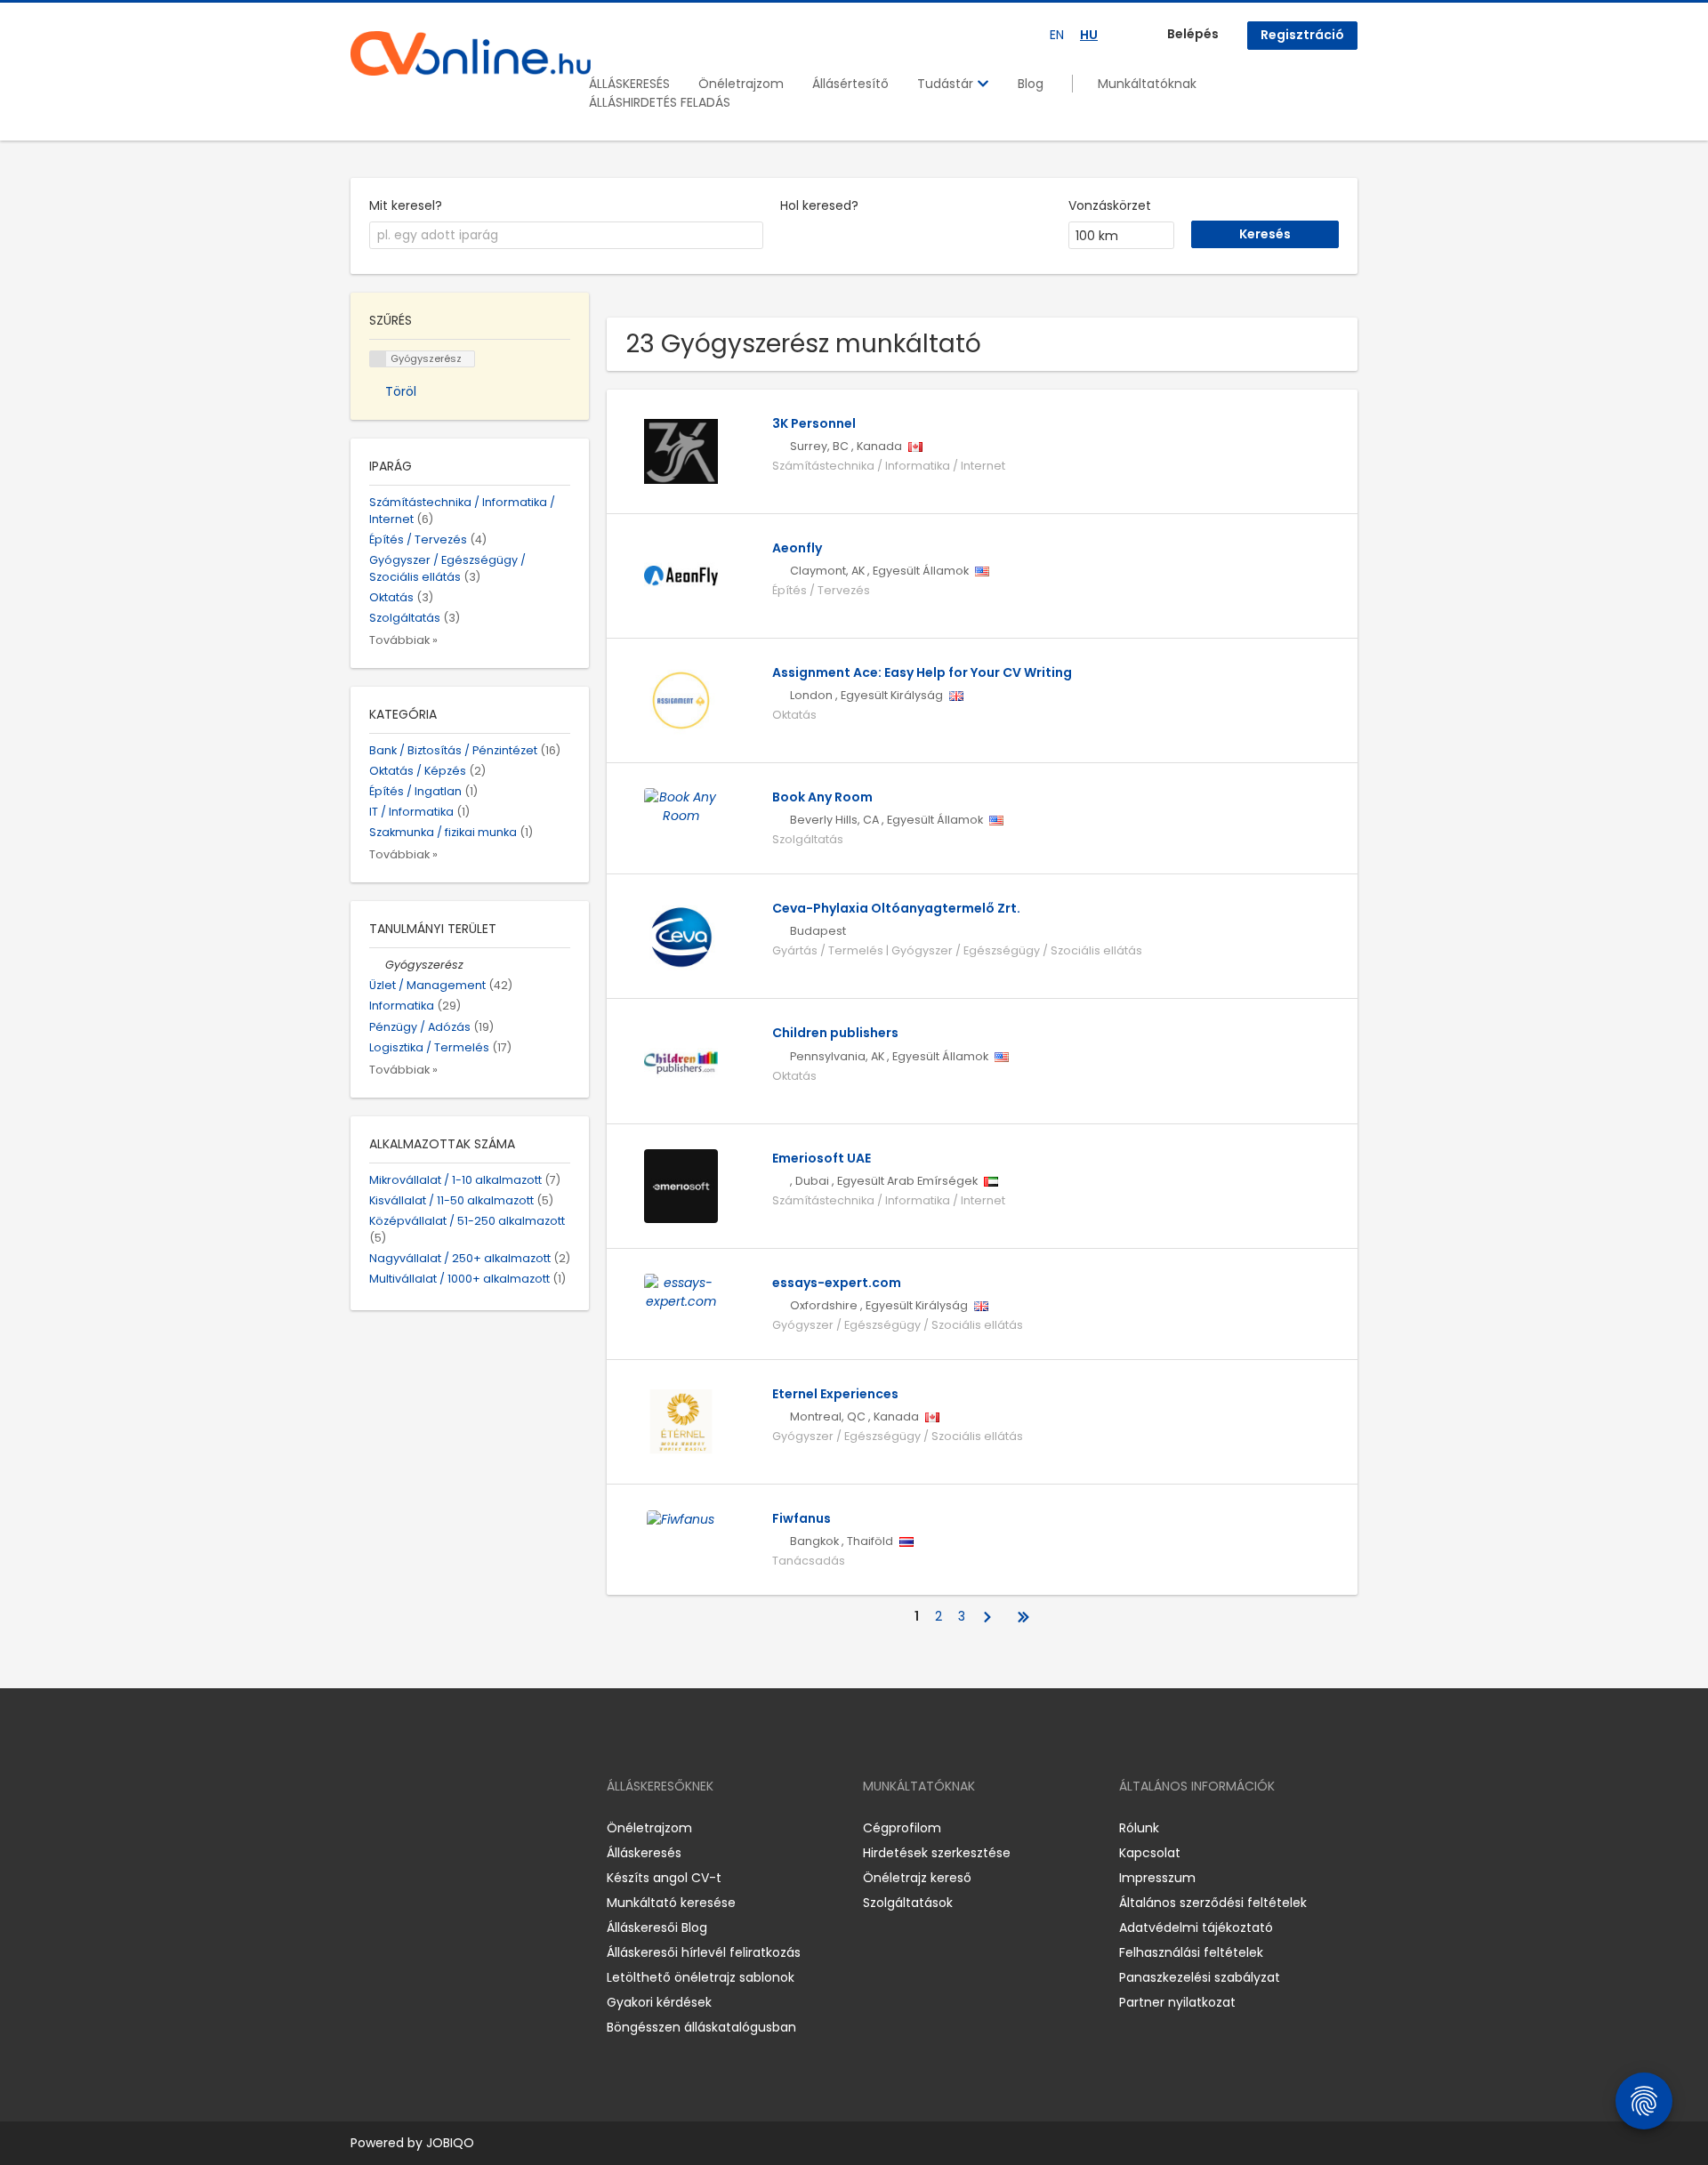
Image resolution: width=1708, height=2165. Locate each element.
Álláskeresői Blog (657, 1928)
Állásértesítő (850, 84)
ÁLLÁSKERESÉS (629, 84)
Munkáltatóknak (1147, 84)
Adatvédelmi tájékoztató (1196, 1928)
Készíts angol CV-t (664, 1878)
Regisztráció (1302, 35)
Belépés (1193, 34)
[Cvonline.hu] (471, 53)
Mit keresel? (406, 205)
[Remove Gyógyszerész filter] (377, 965)
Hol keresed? (819, 205)
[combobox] (566, 236)
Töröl (401, 391)
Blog (1031, 84)
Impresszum (1157, 1878)
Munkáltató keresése (671, 1903)
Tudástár (947, 84)
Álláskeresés (644, 1853)
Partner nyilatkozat (1177, 2002)
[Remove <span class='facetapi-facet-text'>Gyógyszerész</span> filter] (378, 359)
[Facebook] (363, 1828)
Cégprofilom (902, 1828)
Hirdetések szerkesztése (937, 1853)
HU (1089, 35)
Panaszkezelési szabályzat (1200, 1977)
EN (1057, 35)
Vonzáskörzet (1110, 205)
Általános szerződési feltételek (1213, 1903)
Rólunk (1139, 1828)
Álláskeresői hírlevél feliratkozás (704, 1952)
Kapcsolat (1150, 1853)
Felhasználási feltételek (1191, 1952)
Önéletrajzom (741, 84)
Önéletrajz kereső (917, 1878)
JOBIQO (450, 2143)
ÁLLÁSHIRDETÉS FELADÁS (660, 102)
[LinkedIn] (422, 1828)
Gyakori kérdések (659, 2002)
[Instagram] (393, 1828)
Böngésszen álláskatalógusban (701, 2027)
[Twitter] (448, 1828)
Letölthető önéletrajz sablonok (701, 1977)
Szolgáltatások (908, 1903)
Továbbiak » (403, 640)
